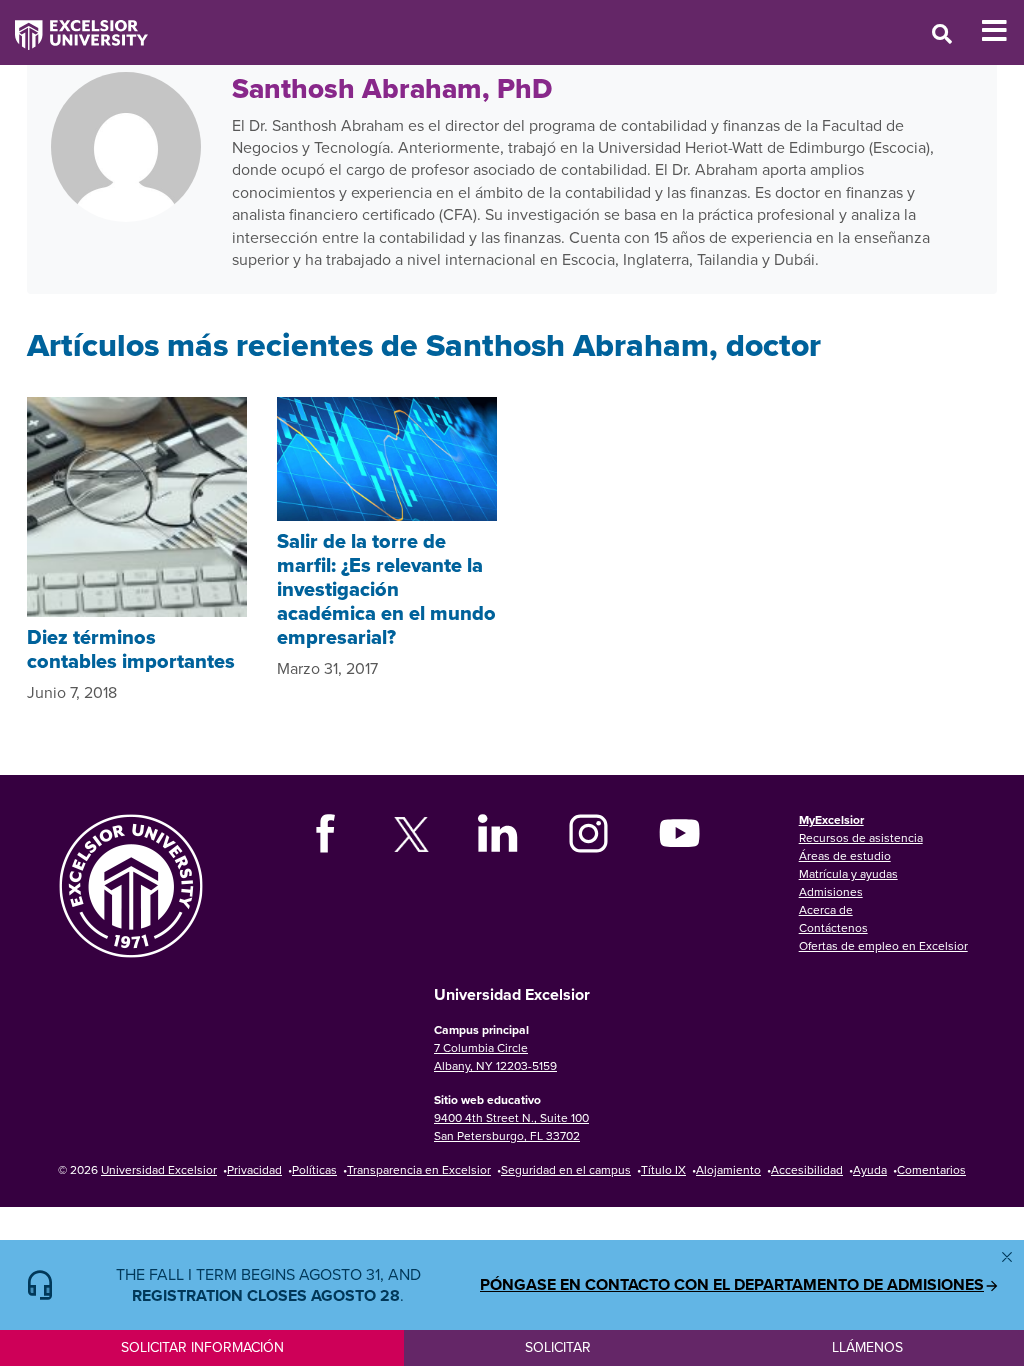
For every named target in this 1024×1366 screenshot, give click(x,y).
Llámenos (867, 1347)
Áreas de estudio (845, 855)
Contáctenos (833, 927)
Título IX (663, 1169)
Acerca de (826, 909)
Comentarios (931, 1169)
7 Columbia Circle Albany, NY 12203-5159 (495, 1056)
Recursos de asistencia (861, 837)
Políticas (314, 1169)
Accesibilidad (807, 1169)
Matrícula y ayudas (848, 873)
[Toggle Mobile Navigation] (1002, 31)
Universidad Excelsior (159, 1169)
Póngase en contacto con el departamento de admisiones (732, 1285)
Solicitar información (202, 1347)
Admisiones (831, 891)
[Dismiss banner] (1007, 1257)
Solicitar (558, 1347)
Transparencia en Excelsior (419, 1169)
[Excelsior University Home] (74, 25)
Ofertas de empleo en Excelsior (883, 945)
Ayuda (870, 1169)
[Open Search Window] (942, 33)
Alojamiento (728, 1169)
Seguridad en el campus (566, 1169)
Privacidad (254, 1169)
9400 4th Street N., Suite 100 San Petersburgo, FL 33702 (511, 1126)
